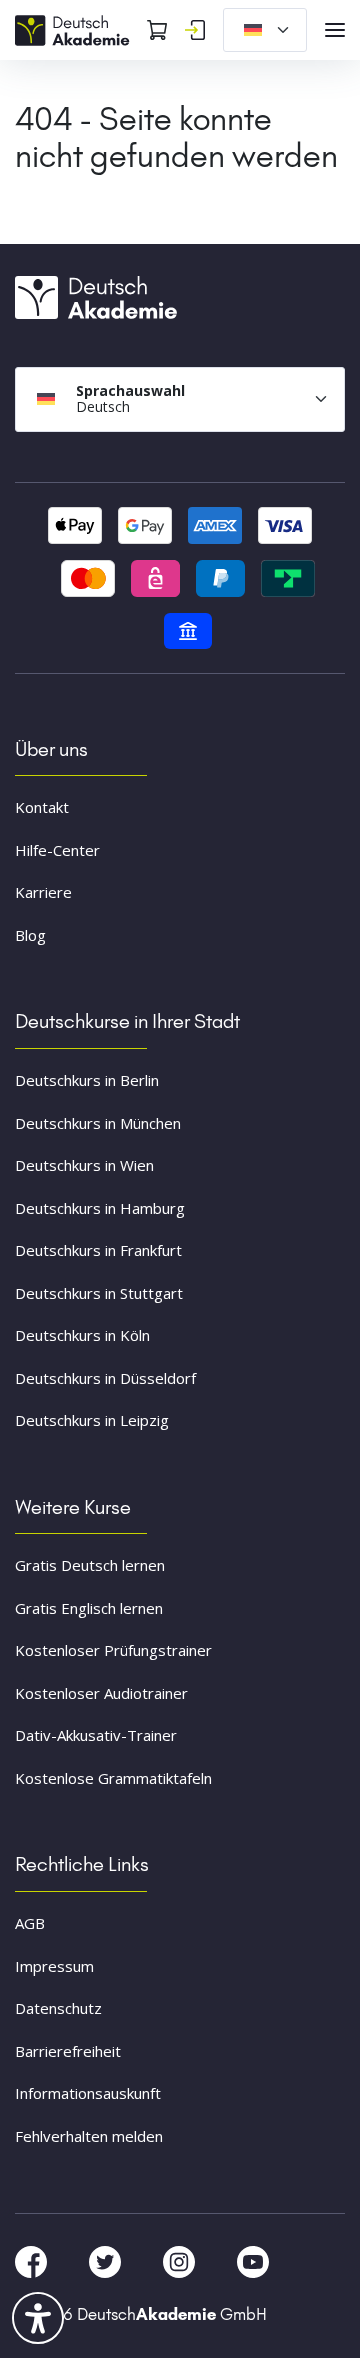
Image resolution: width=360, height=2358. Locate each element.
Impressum (54, 1966)
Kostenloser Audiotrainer (101, 1693)
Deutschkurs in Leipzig (92, 1420)
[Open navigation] (335, 30)
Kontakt (42, 807)
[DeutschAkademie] (75, 28)
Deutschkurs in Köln (82, 1335)
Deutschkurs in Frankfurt (98, 1250)
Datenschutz (58, 2008)
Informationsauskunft (88, 2093)
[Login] (195, 30)
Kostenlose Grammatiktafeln (113, 1778)
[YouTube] (253, 2261)
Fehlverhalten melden (89, 2136)
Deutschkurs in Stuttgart (99, 1293)
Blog (30, 935)
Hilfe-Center (57, 850)
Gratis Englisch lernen (89, 1608)
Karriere (43, 892)
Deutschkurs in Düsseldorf (105, 1378)
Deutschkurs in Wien (84, 1165)
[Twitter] (107, 2261)
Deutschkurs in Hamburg (100, 1208)
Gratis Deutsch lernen (90, 1565)
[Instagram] (181, 2261)
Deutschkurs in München (98, 1123)
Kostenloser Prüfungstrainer (113, 1650)
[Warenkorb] (157, 30)
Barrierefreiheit (68, 2051)
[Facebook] (33, 2261)
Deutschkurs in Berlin (87, 1080)
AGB (30, 1923)
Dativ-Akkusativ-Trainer (96, 1735)
